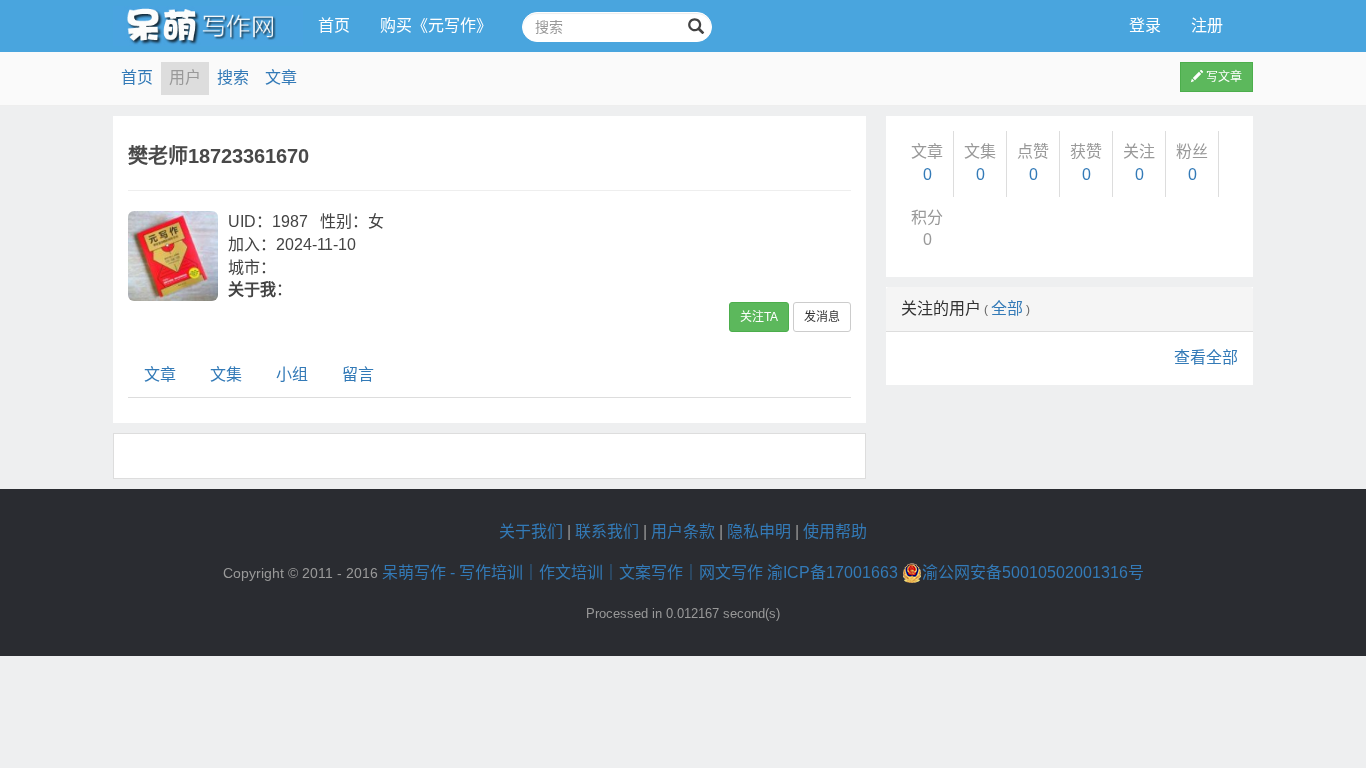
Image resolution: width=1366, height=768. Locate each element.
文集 (226, 374)
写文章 (1222, 77)
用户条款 (683, 531)
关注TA (759, 317)
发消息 (822, 317)
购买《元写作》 (436, 25)
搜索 (233, 77)
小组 (292, 374)
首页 (334, 25)
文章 (281, 77)
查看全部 (1206, 357)
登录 (1145, 25)
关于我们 (531, 531)
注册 (1207, 25)
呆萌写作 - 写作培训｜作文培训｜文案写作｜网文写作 (572, 572)
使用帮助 (835, 531)
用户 (185, 77)
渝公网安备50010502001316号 (1033, 572)
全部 (1007, 308)
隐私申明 (759, 531)
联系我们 (607, 531)
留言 (358, 374)
